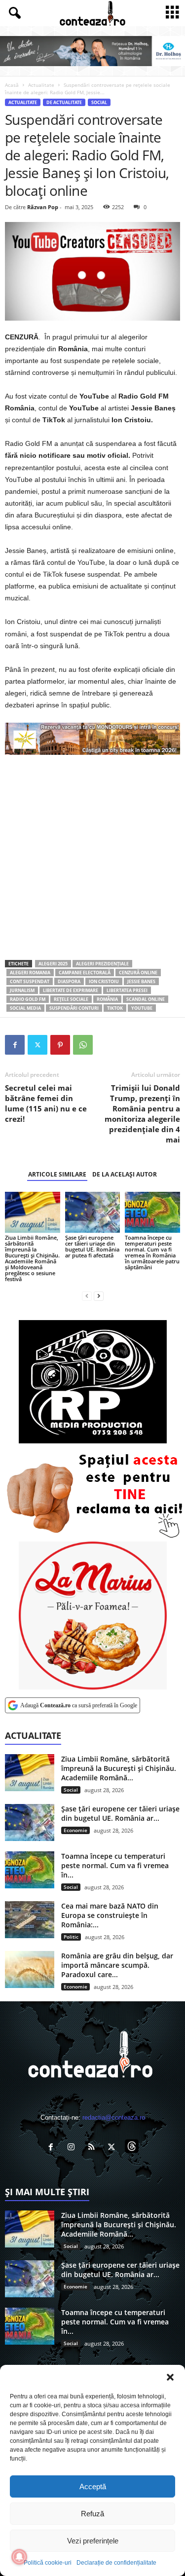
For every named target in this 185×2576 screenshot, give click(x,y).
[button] (170, 2377)
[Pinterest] (60, 1045)
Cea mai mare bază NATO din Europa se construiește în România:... (110, 1915)
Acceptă (93, 2486)
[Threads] (133, 2148)
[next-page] (99, 1296)
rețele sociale (71, 999)
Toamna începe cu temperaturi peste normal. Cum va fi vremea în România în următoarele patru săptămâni (152, 1252)
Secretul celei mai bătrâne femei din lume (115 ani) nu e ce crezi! (46, 1103)
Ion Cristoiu (104, 981)
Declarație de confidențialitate (116, 2563)
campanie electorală (85, 973)
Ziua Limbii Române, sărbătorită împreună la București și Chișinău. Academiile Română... (119, 1768)
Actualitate (41, 85)
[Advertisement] (92, 857)
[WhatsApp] (83, 1045)
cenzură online (138, 973)
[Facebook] (15, 1045)
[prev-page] (87, 1296)
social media (25, 1008)
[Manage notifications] (19, 2557)
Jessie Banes (141, 981)
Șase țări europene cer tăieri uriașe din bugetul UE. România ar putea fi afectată (92, 1246)
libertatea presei (127, 990)
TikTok (115, 1008)
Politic (71, 1937)
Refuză (92, 2514)
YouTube (142, 1008)
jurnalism (22, 990)
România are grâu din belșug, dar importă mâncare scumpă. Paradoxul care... (117, 1965)
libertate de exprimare (71, 990)
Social (99, 102)
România (107, 999)
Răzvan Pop (43, 207)
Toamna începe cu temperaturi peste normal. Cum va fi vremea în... (115, 1865)
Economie (75, 1830)
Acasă (12, 85)
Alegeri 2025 (53, 964)
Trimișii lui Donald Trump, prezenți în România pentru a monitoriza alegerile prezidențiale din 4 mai (142, 1114)
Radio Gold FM (28, 999)
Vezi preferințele (93, 2541)
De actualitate (64, 102)
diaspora (69, 981)
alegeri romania (30, 973)
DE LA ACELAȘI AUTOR (125, 1174)
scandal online (146, 999)
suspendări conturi (74, 1008)
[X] (37, 1045)
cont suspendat (30, 981)
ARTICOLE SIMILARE (57, 1174)
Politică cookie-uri (48, 2563)
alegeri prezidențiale (102, 964)
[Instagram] (73, 2148)
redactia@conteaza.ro (114, 2117)
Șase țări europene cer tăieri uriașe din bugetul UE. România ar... (120, 1813)
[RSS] (93, 2148)
